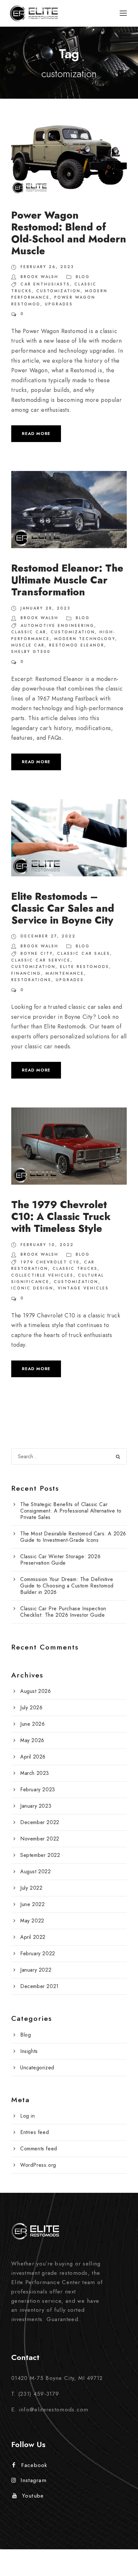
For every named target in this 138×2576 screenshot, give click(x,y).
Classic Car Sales (84, 954)
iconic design (32, 1288)
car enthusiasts (45, 284)
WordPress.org (38, 2165)
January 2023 (36, 1806)
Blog (83, 277)
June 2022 (32, 1904)
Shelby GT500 (31, 652)
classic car (29, 632)
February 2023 (38, 1790)
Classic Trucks (75, 1269)
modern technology (85, 639)
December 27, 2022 (48, 936)
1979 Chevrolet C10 (50, 1262)
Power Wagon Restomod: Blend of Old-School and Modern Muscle (69, 233)
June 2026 (32, 1724)
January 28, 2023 (46, 608)
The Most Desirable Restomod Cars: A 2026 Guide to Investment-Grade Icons (73, 1537)
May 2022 (32, 1921)
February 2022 (38, 1953)
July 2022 (31, 1888)
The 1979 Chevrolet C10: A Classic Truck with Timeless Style (61, 1217)
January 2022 (36, 1970)
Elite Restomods (85, 967)
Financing (26, 973)
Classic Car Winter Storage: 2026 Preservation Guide (60, 1560)
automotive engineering (57, 626)
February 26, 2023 (47, 267)
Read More (36, 434)
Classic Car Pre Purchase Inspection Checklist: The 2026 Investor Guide (63, 1612)
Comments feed (39, 2149)
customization (58, 291)
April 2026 (33, 1757)
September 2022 (40, 1855)
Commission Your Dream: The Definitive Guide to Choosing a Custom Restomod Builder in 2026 (67, 1586)
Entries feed (34, 2132)
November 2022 (40, 1839)
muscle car (28, 645)
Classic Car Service (41, 960)
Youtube (33, 2496)
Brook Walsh (39, 277)
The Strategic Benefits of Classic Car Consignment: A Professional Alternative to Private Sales (71, 1511)
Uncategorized (37, 2068)
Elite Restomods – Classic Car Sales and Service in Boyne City (63, 908)
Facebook (34, 2465)
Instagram (34, 2480)
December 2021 (39, 1986)
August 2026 (36, 1691)
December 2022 (40, 1822)
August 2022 (36, 1871)
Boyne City (37, 954)
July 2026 (31, 1708)
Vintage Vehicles (83, 1288)
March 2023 (35, 1773)
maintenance (65, 973)
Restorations (31, 980)
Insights (29, 2051)
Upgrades (59, 304)
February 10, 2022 (47, 1245)
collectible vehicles (42, 1275)
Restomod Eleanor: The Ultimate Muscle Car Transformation (67, 580)
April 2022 (33, 1937)
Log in (28, 2116)
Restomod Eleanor (77, 645)
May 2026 (32, 1740)
